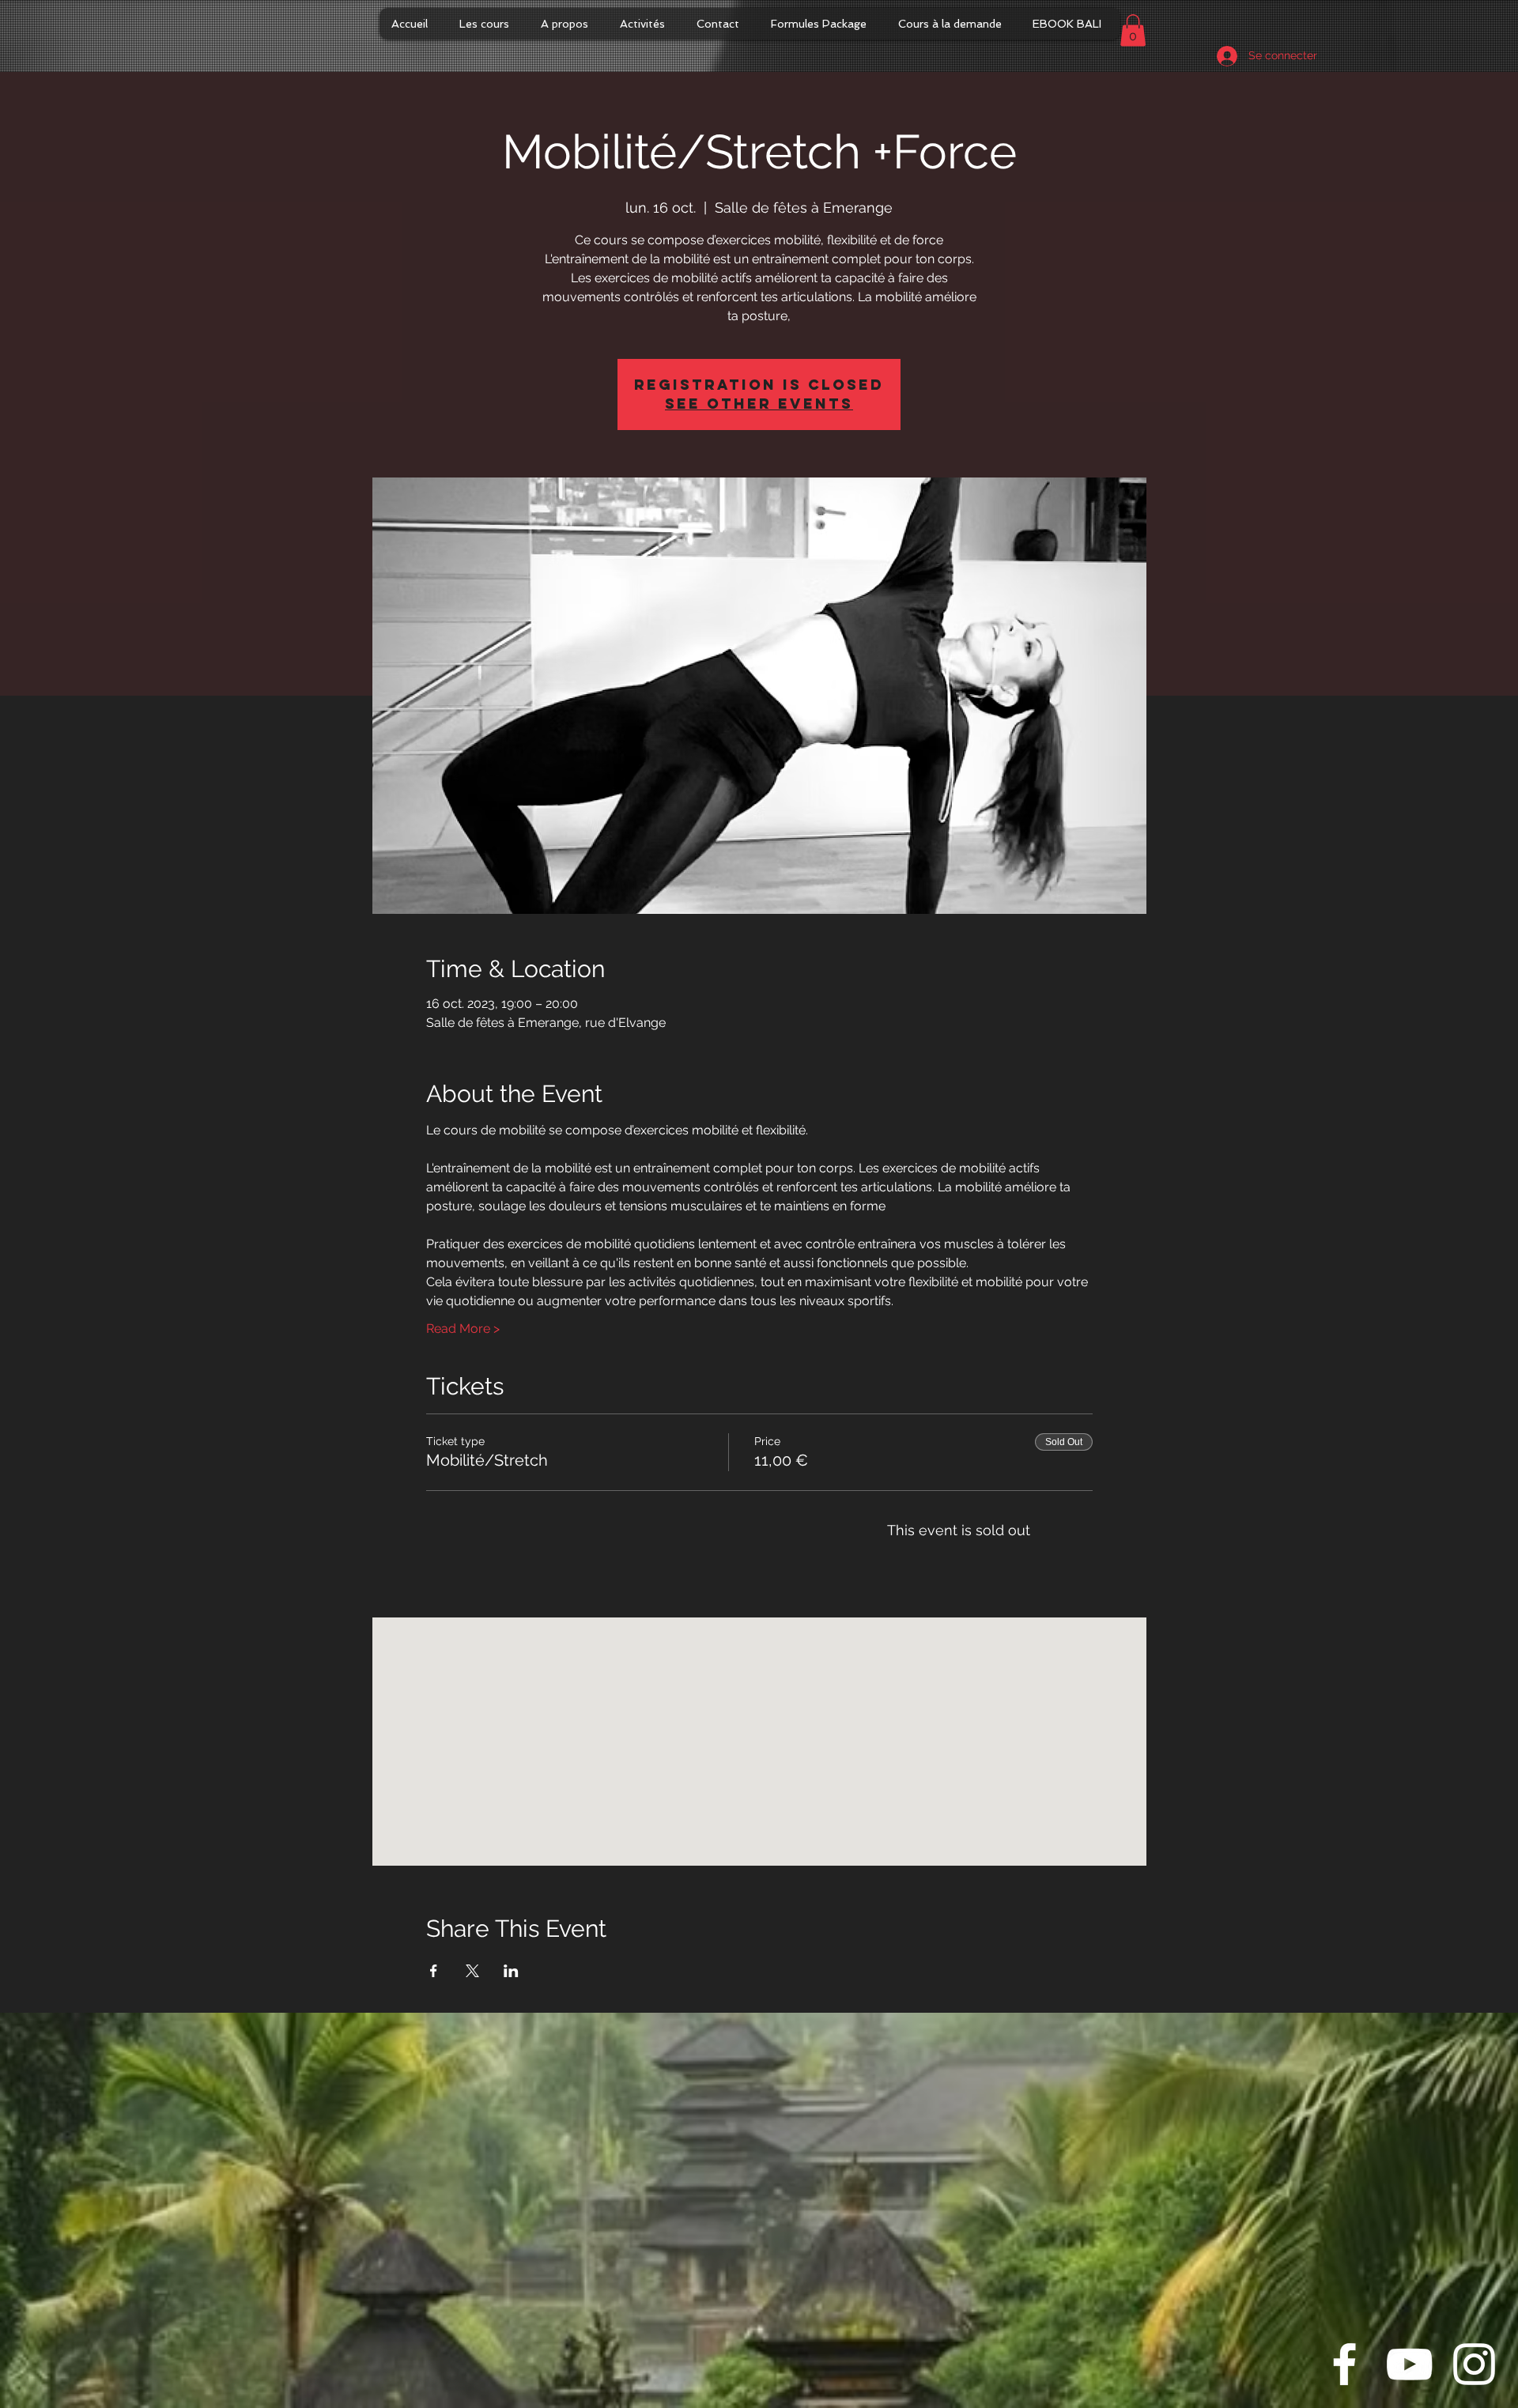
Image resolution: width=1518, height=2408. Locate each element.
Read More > (463, 1329)
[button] (1133, 30)
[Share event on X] (472, 1971)
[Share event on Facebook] (434, 1971)
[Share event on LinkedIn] (511, 1971)
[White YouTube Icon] (1409, 2364)
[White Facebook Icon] (1344, 2364)
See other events (759, 404)
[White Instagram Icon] (1474, 2364)
